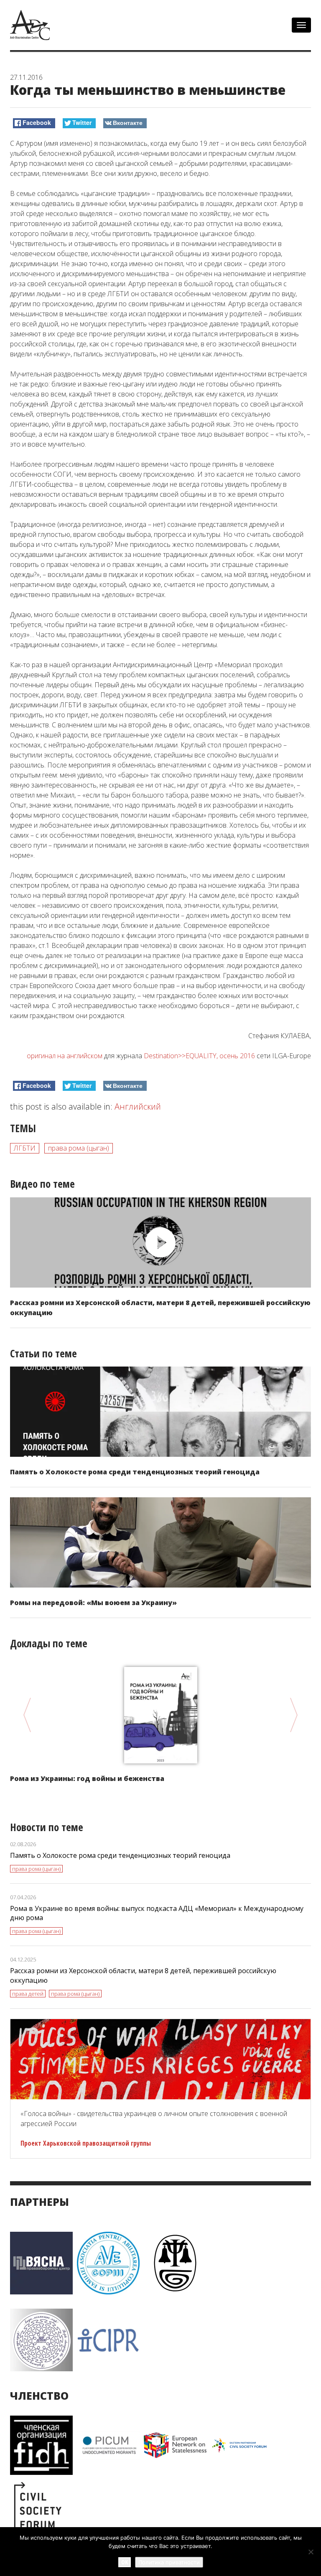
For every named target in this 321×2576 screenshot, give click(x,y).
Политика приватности (169, 2562)
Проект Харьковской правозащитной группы (86, 2143)
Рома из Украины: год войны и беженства (87, 1778)
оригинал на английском (65, 1056)
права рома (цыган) (79, 1148)
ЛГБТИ (25, 1148)
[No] (311, 2552)
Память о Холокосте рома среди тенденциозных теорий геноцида (135, 1472)
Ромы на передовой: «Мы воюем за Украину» (93, 1603)
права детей (28, 1994)
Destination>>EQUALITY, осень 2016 (199, 1056)
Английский (138, 1106)
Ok (125, 2562)
